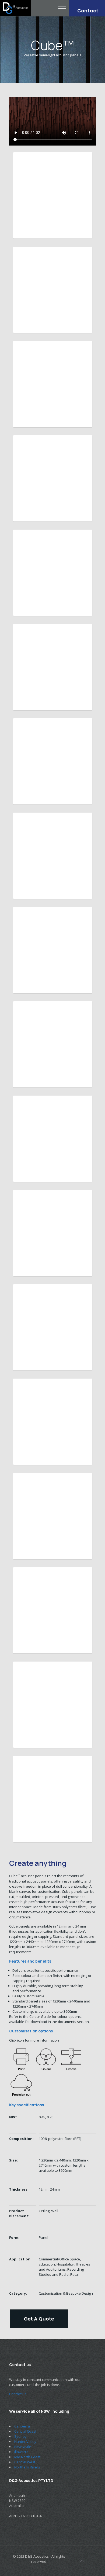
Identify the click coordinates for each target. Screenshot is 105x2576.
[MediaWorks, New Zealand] (53, 1422)
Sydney (20, 2436)
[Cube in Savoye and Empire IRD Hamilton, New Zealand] (53, 1327)
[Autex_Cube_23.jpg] (53, 1799)
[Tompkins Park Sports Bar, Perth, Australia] (53, 1139)
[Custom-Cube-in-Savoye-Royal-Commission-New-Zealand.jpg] (53, 384)
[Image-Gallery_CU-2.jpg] (53, 573)
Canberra (22, 2426)
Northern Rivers (27, 2467)
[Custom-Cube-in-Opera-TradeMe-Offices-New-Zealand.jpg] (53, 478)
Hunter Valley (25, 2442)
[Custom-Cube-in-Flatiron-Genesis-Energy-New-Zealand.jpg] (53, 290)
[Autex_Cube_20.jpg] (53, 1705)
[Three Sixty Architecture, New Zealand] (53, 1044)
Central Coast (25, 2431)
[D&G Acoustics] (15, 8)
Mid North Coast (27, 2457)
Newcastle (23, 2447)
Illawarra (21, 2452)
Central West (25, 2462)
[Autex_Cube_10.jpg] (53, 1610)
